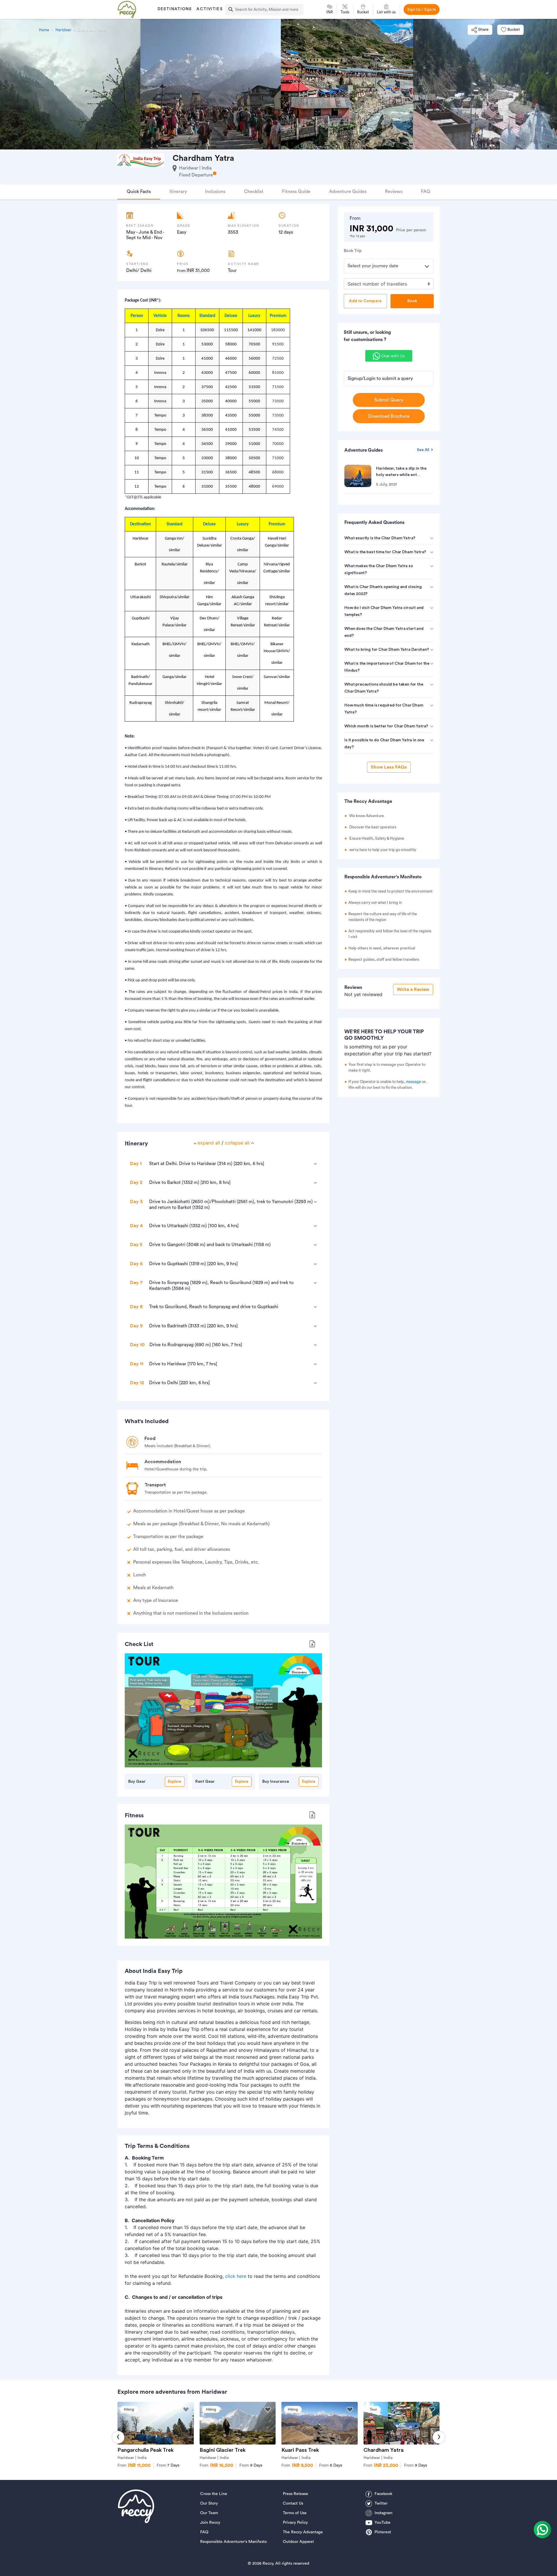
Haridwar (63, 30)
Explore (175, 1781)
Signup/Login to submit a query (380, 378)
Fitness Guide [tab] (296, 192)
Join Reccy (210, 2523)
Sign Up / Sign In (422, 9)
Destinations (175, 9)
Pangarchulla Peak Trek (145, 2450)
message (413, 1082)
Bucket (514, 30)
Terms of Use (295, 2513)
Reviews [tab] (394, 192)
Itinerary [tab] (178, 192)
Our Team (209, 2513)
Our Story (209, 2503)
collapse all (237, 1143)
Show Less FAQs (389, 767)
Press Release (295, 2494)
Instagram (384, 2513)
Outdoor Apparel (298, 2542)
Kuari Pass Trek (300, 2450)
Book (412, 301)
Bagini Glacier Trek (223, 2450)
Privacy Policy (295, 2523)
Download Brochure (389, 416)
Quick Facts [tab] (139, 192)
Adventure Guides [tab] (348, 192)
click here (236, 2276)
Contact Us (293, 2503)
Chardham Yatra (384, 2450)
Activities (209, 9)
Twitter (381, 2503)
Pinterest (383, 2532)
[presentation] (118, 2437)
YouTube (383, 2523)
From (168, 2465)
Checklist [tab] (254, 192)
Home (44, 30)
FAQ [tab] (426, 192)
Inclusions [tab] (215, 192)
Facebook (383, 2494)
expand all (209, 1143)
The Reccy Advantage (303, 2532)
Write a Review (413, 989)
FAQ (204, 2532)
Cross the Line (214, 2494)
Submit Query (389, 400)
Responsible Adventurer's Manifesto (234, 2542)
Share (483, 30)
